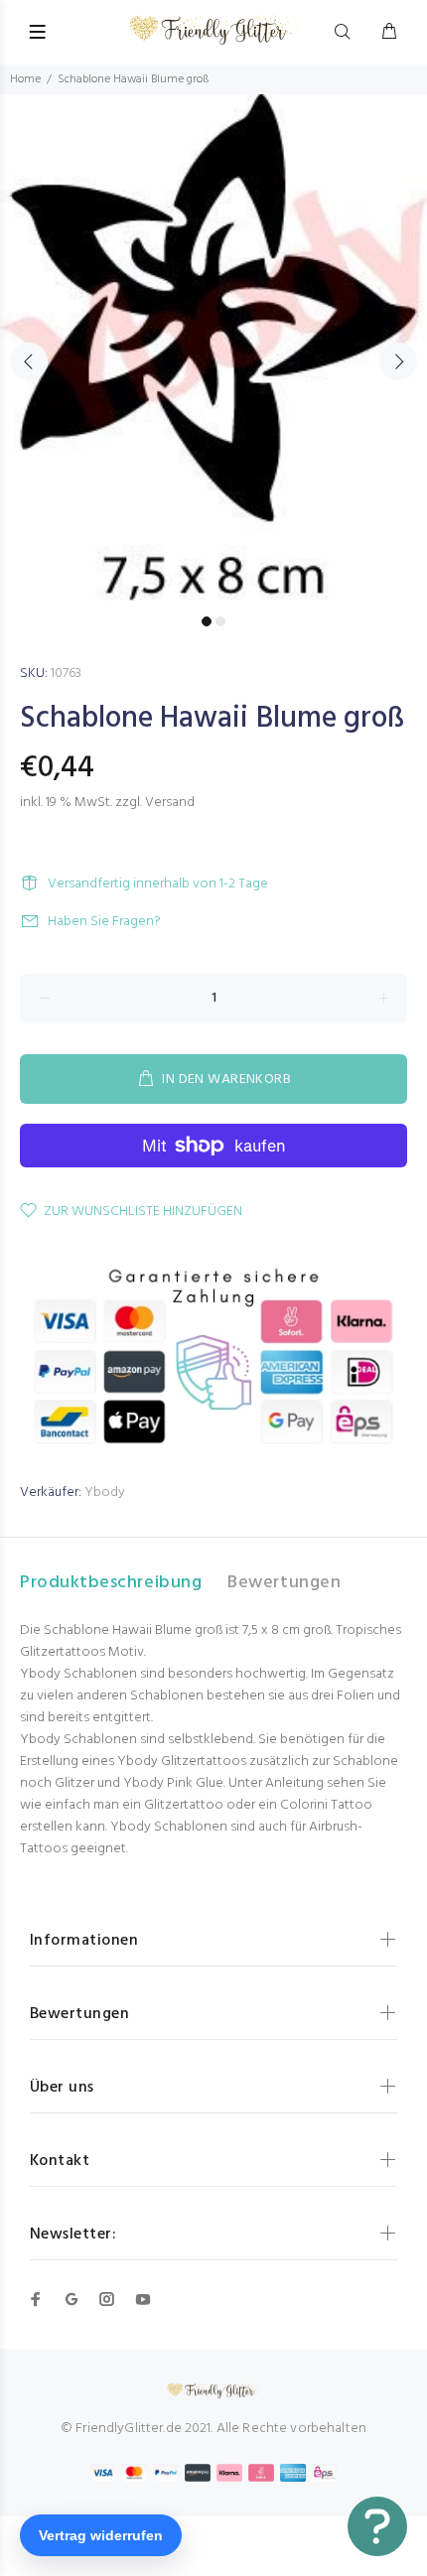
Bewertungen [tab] (284, 1583)
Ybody (105, 1492)
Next (398, 361)
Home (25, 79)
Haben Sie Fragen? (104, 922)
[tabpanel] (213, 350)
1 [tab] (207, 621)
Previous (29, 361)
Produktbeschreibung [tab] (111, 1583)
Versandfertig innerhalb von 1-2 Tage (158, 884)
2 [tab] (220, 621)
